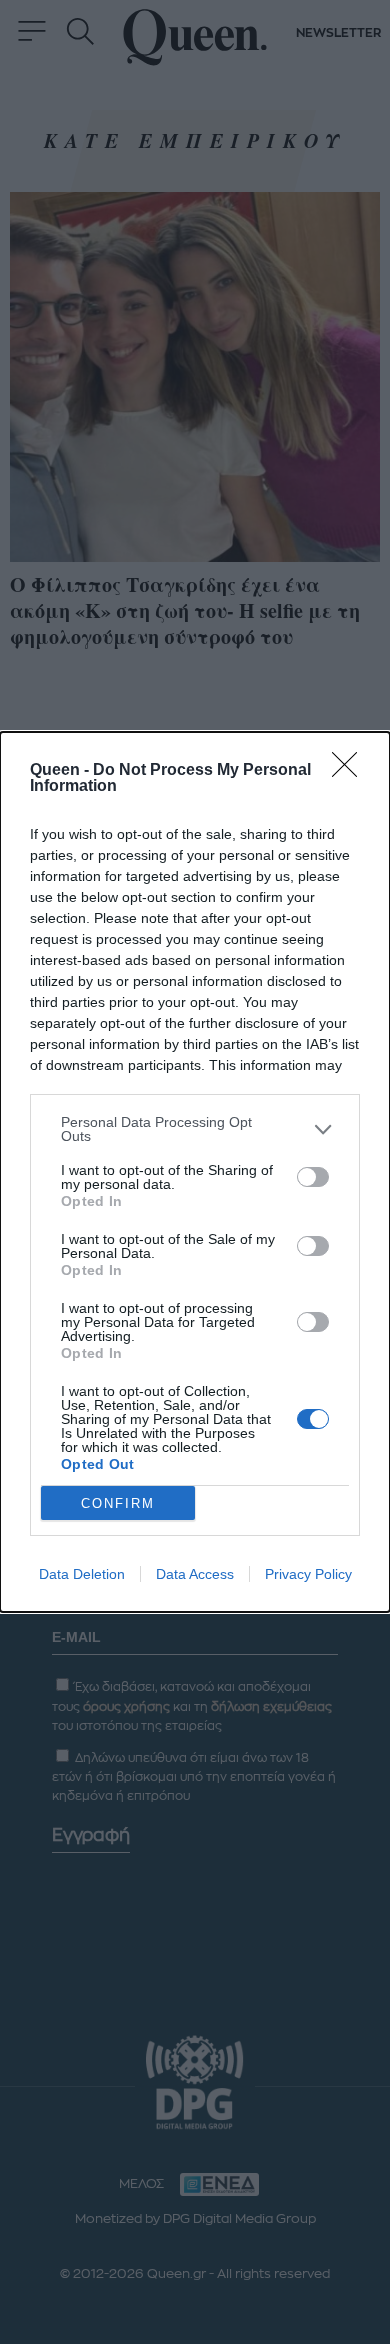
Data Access (195, 1574)
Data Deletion (82, 1574)
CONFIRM (118, 1503)
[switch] (313, 1177)
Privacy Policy (308, 1574)
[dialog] (195, 1172)
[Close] (351, 771)
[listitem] (195, 1129)
